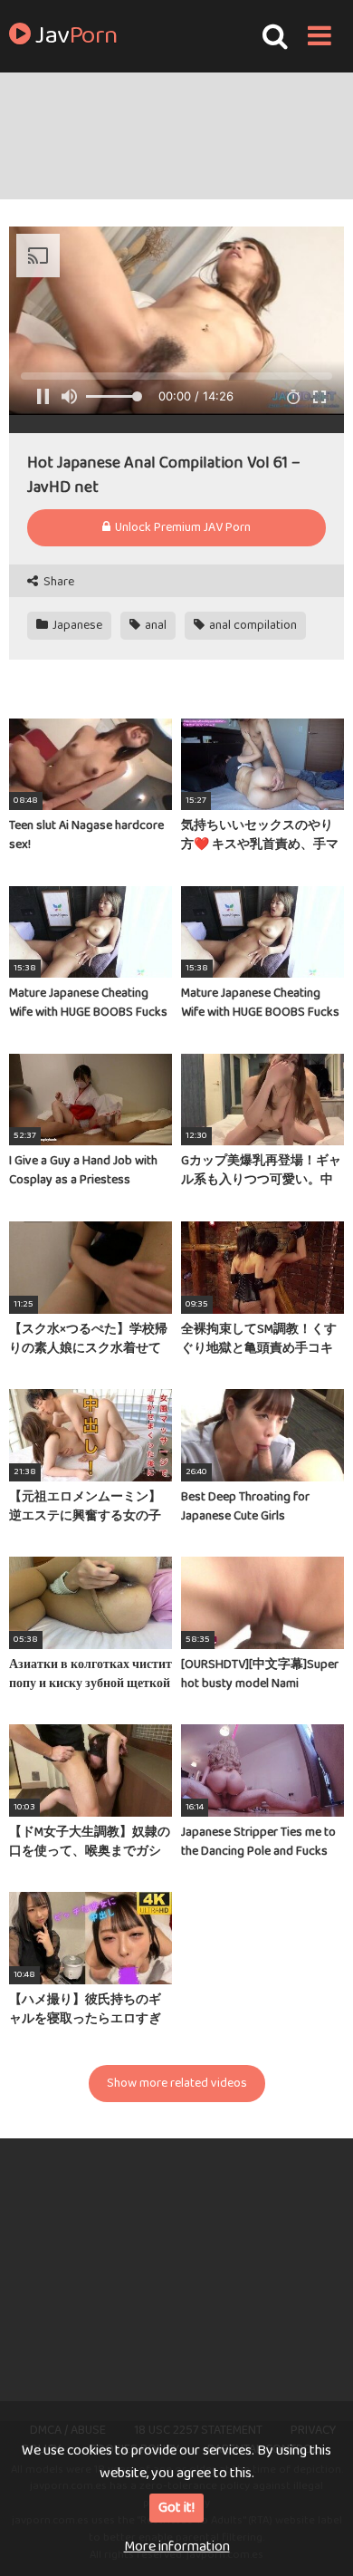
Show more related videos (177, 2083)
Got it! (176, 2508)
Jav (74, 36)
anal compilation (252, 625)
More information (177, 2547)
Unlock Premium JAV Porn (181, 527)
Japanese (76, 625)
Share (57, 582)
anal (154, 625)
